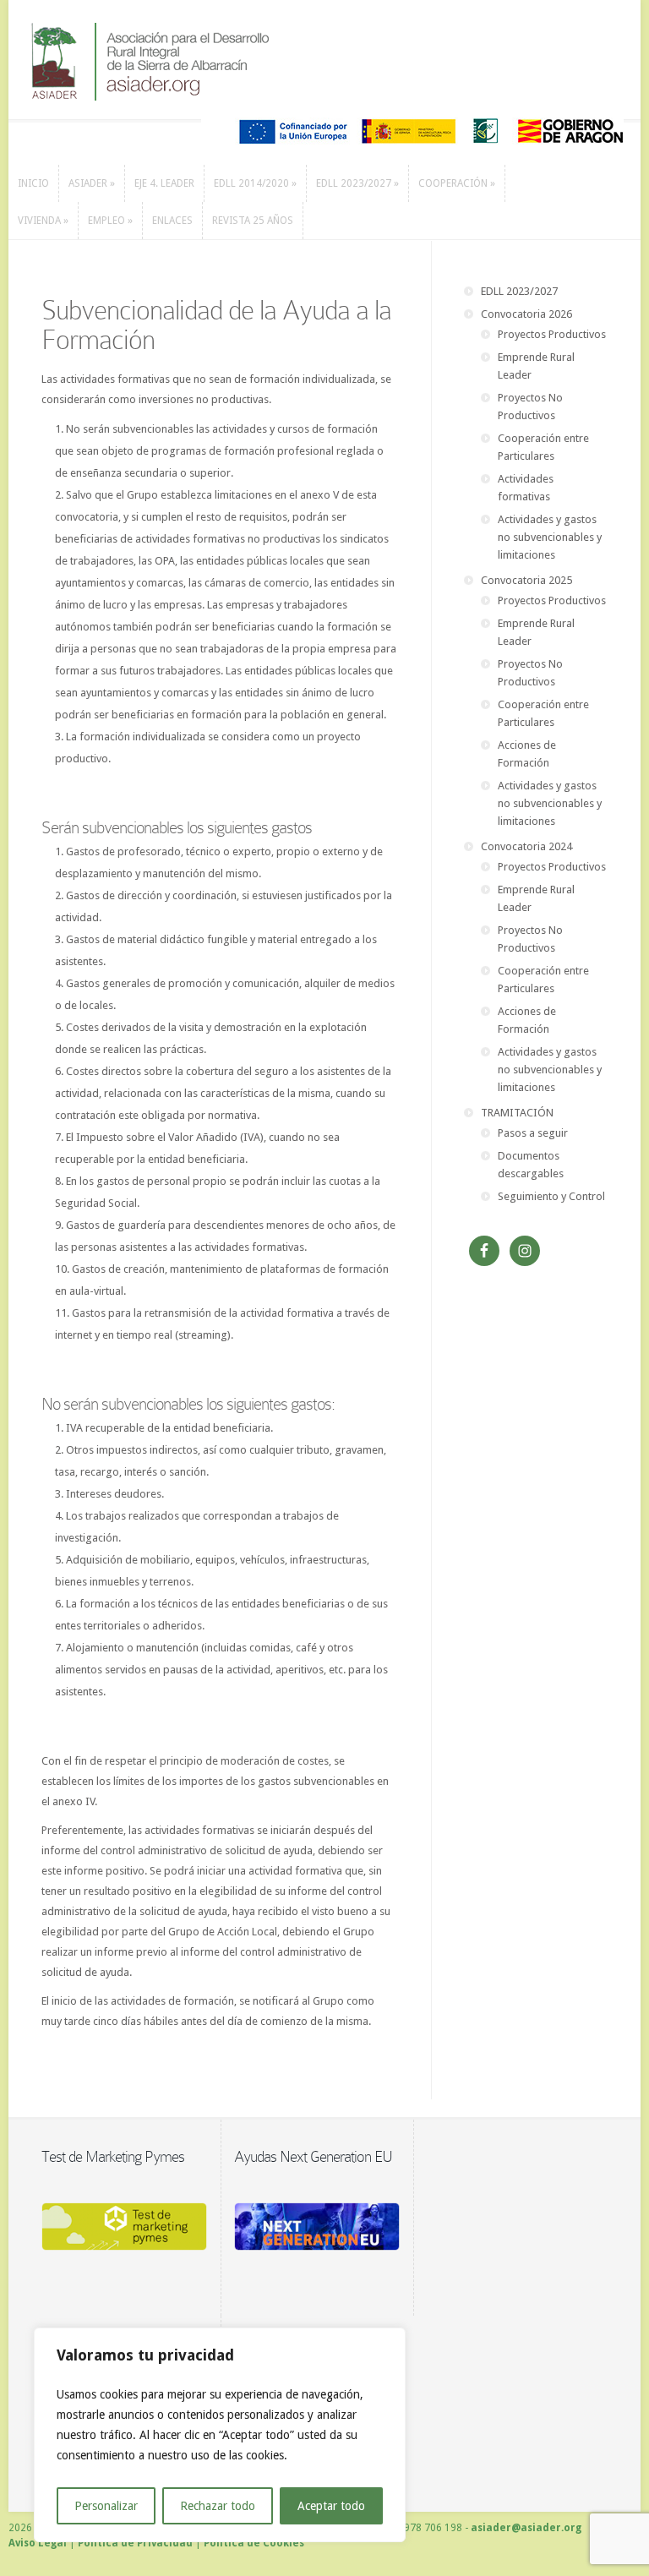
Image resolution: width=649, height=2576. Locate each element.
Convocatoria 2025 (526, 580)
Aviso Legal (38, 2543)
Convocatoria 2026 (526, 314)
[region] (220, 2435)
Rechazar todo (218, 2506)
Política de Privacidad (135, 2543)
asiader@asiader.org (526, 2528)
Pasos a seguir (533, 1133)
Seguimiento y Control (551, 1196)
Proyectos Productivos (552, 334)
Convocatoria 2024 (526, 846)
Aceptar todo (331, 2506)
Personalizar (106, 2506)
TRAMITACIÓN (517, 1113)
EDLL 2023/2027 (519, 291)
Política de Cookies (254, 2543)
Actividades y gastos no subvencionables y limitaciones (550, 537)
